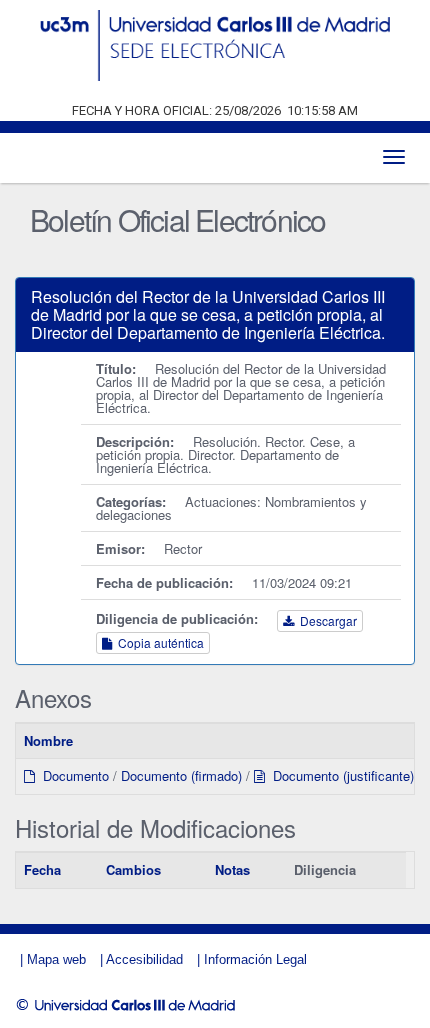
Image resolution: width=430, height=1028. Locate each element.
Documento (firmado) (181, 775)
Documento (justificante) (339, 775)
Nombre (48, 740)
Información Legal (255, 959)
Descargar (325, 620)
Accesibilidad (144, 959)
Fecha (42, 869)
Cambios (133, 869)
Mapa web (56, 959)
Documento (72, 775)
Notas (232, 869)
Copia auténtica (158, 642)
